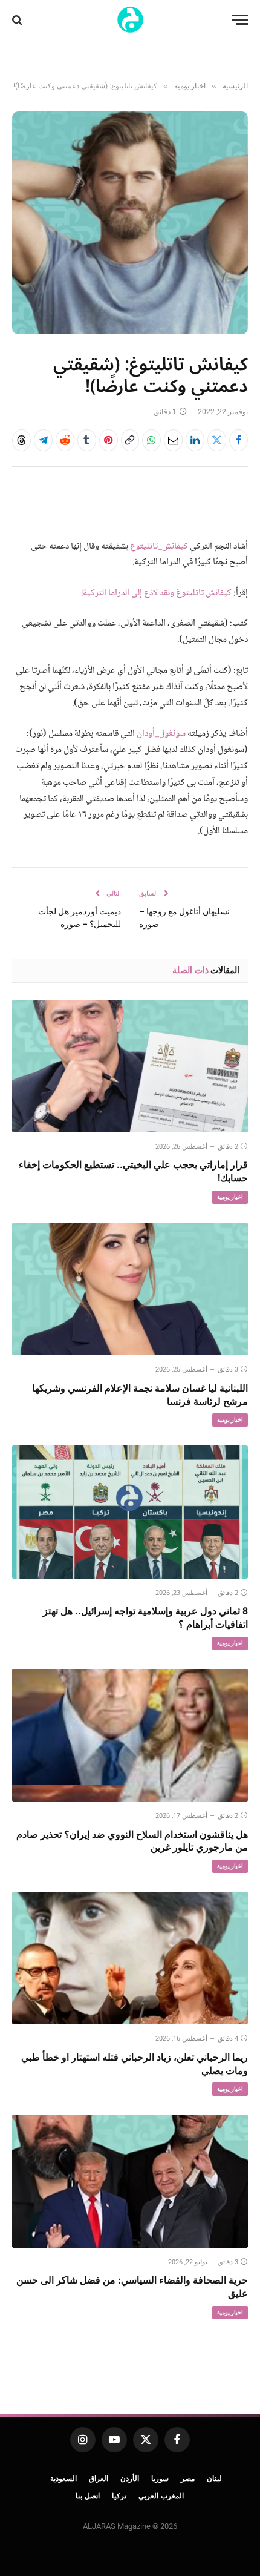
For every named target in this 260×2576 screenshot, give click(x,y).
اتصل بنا (88, 2496)
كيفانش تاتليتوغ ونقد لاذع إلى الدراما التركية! (156, 593)
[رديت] (65, 440)
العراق (99, 2479)
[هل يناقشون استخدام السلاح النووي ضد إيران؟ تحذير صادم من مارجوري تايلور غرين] (130, 1735)
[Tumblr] (87, 440)
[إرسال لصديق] (173, 440)
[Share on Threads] (21, 440)
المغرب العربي (161, 2496)
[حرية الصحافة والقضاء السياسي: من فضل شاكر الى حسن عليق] (130, 2181)
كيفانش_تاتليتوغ (159, 547)
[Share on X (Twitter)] (217, 440)
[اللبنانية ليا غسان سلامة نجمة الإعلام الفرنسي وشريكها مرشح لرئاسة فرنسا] (130, 1289)
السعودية (63, 2479)
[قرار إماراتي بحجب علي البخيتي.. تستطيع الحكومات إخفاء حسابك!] (130, 1066)
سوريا (160, 2479)
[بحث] (18, 20)
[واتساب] (151, 440)
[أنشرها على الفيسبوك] (239, 440)
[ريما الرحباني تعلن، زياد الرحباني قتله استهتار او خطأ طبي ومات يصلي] (130, 1958)
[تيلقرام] (43, 440)
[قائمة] (240, 20)
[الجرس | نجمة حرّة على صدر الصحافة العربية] (130, 20)
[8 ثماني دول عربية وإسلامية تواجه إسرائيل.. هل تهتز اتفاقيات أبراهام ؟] (130, 1512)
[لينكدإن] (195, 440)
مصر (188, 2479)
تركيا (119, 2496)
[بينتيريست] (109, 440)
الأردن (130, 2479)
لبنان (214, 2479)
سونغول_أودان (161, 734)
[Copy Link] (130, 440)
